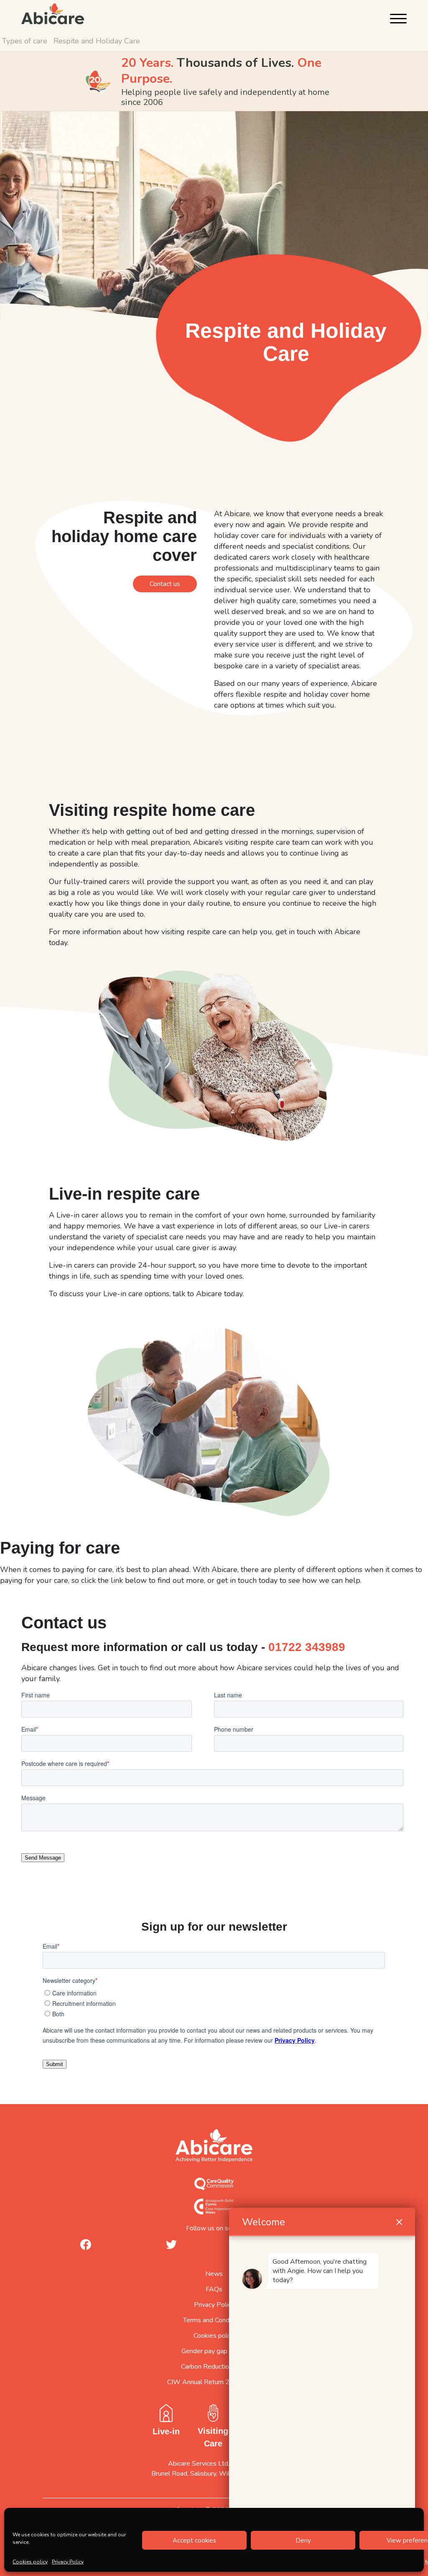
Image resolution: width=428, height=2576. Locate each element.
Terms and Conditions (214, 2320)
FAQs (214, 2289)
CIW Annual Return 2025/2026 (214, 2382)
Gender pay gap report (214, 2351)
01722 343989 (307, 1647)
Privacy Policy (68, 2562)
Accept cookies (194, 2540)
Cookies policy (30, 2562)
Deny (303, 2540)
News (214, 2274)
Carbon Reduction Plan (214, 2367)
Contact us (165, 584)
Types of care (25, 41)
